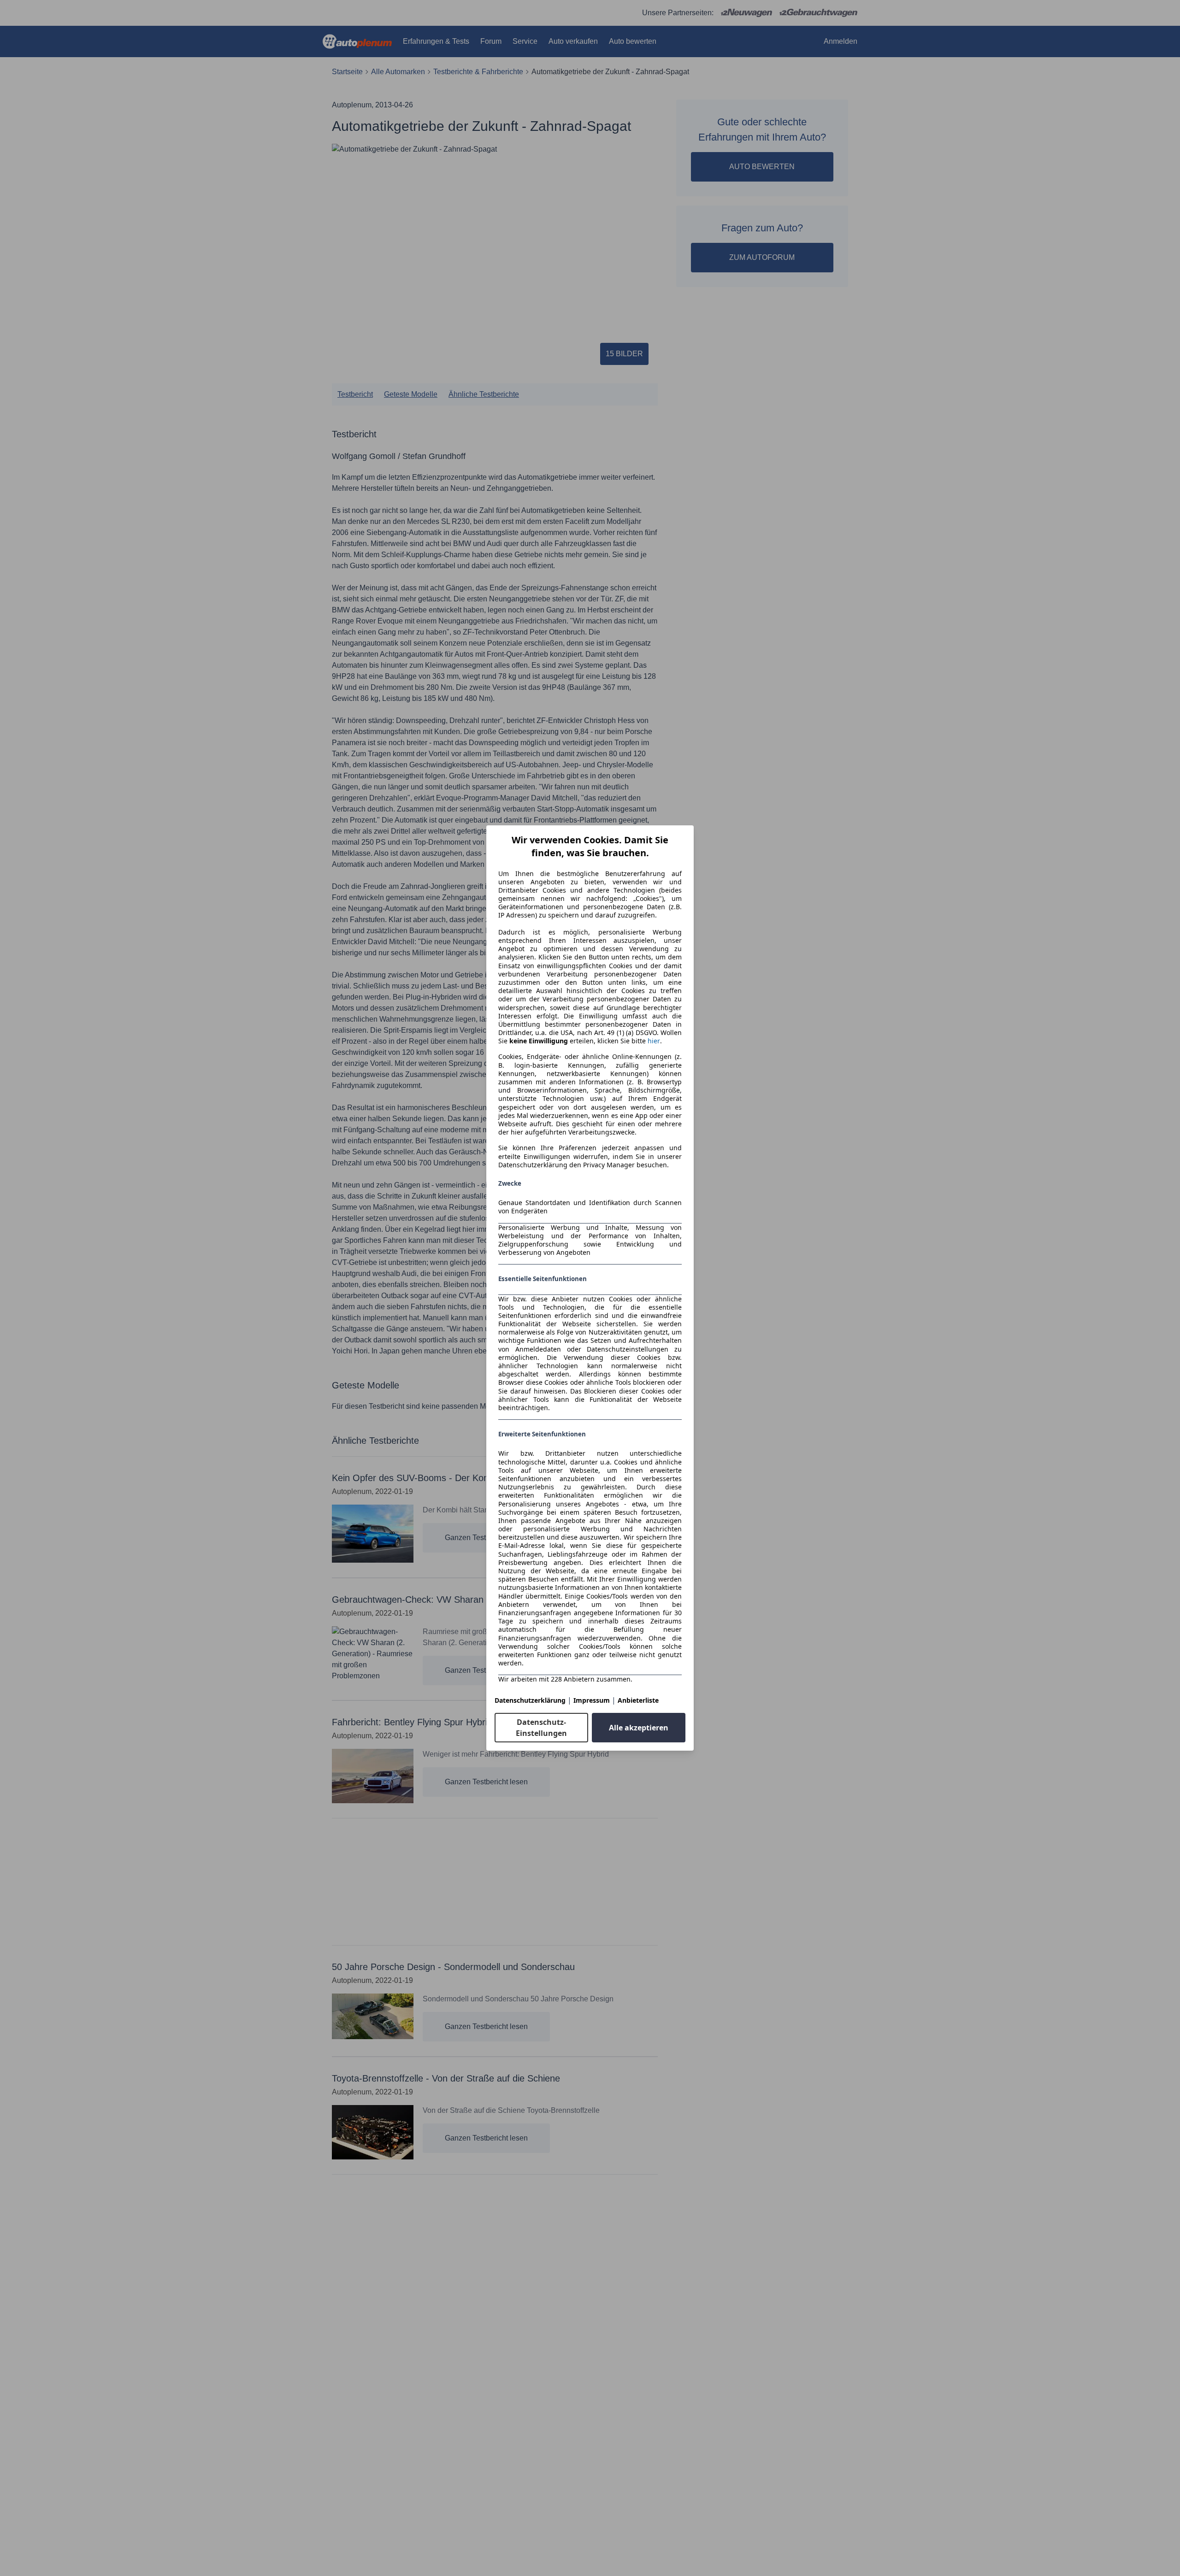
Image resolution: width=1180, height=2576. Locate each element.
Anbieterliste (638, 1700)
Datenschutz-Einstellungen (541, 1728)
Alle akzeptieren (639, 1728)
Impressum (592, 1700)
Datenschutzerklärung (530, 1700)
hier (654, 1041)
